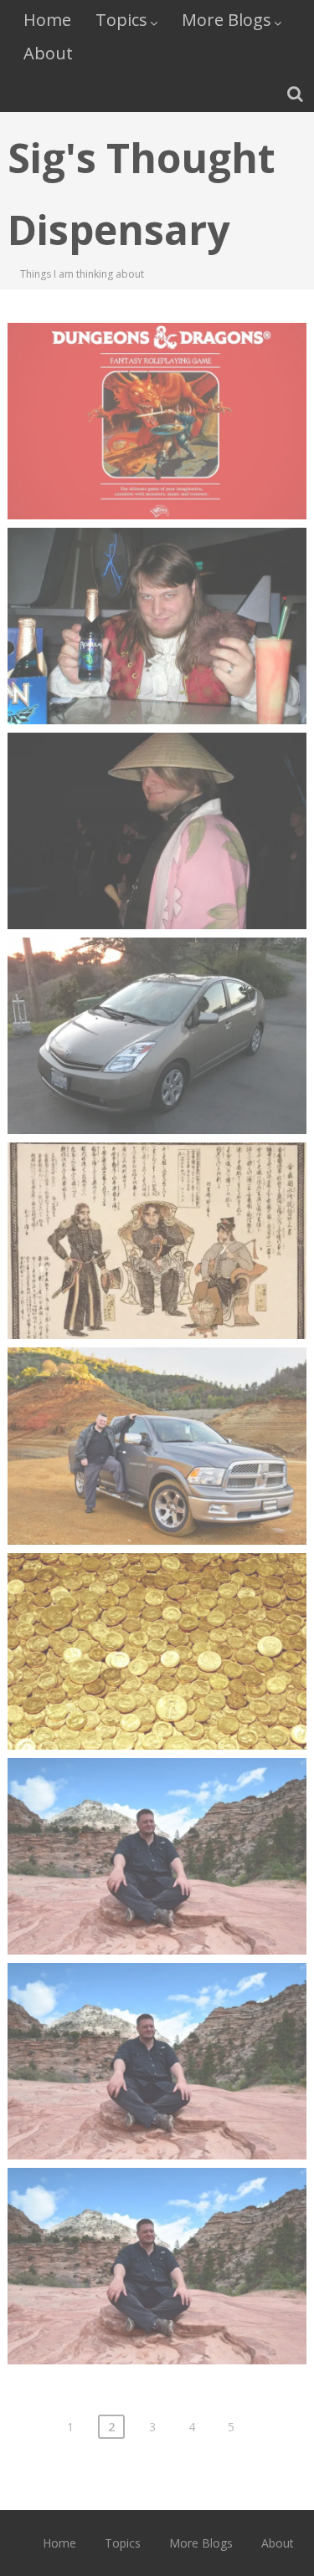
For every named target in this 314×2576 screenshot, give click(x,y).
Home (47, 20)
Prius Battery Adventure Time (157, 994)
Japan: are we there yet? (157, 790)
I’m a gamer (157, 380)
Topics (121, 20)
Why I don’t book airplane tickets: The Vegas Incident (157, 594)
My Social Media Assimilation (157, 2225)
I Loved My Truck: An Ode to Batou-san (157, 1414)
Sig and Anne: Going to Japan (157, 1199)
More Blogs (226, 20)
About (48, 53)
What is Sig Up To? (157, 1815)
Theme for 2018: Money (157, 1610)
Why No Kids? (157, 2020)
